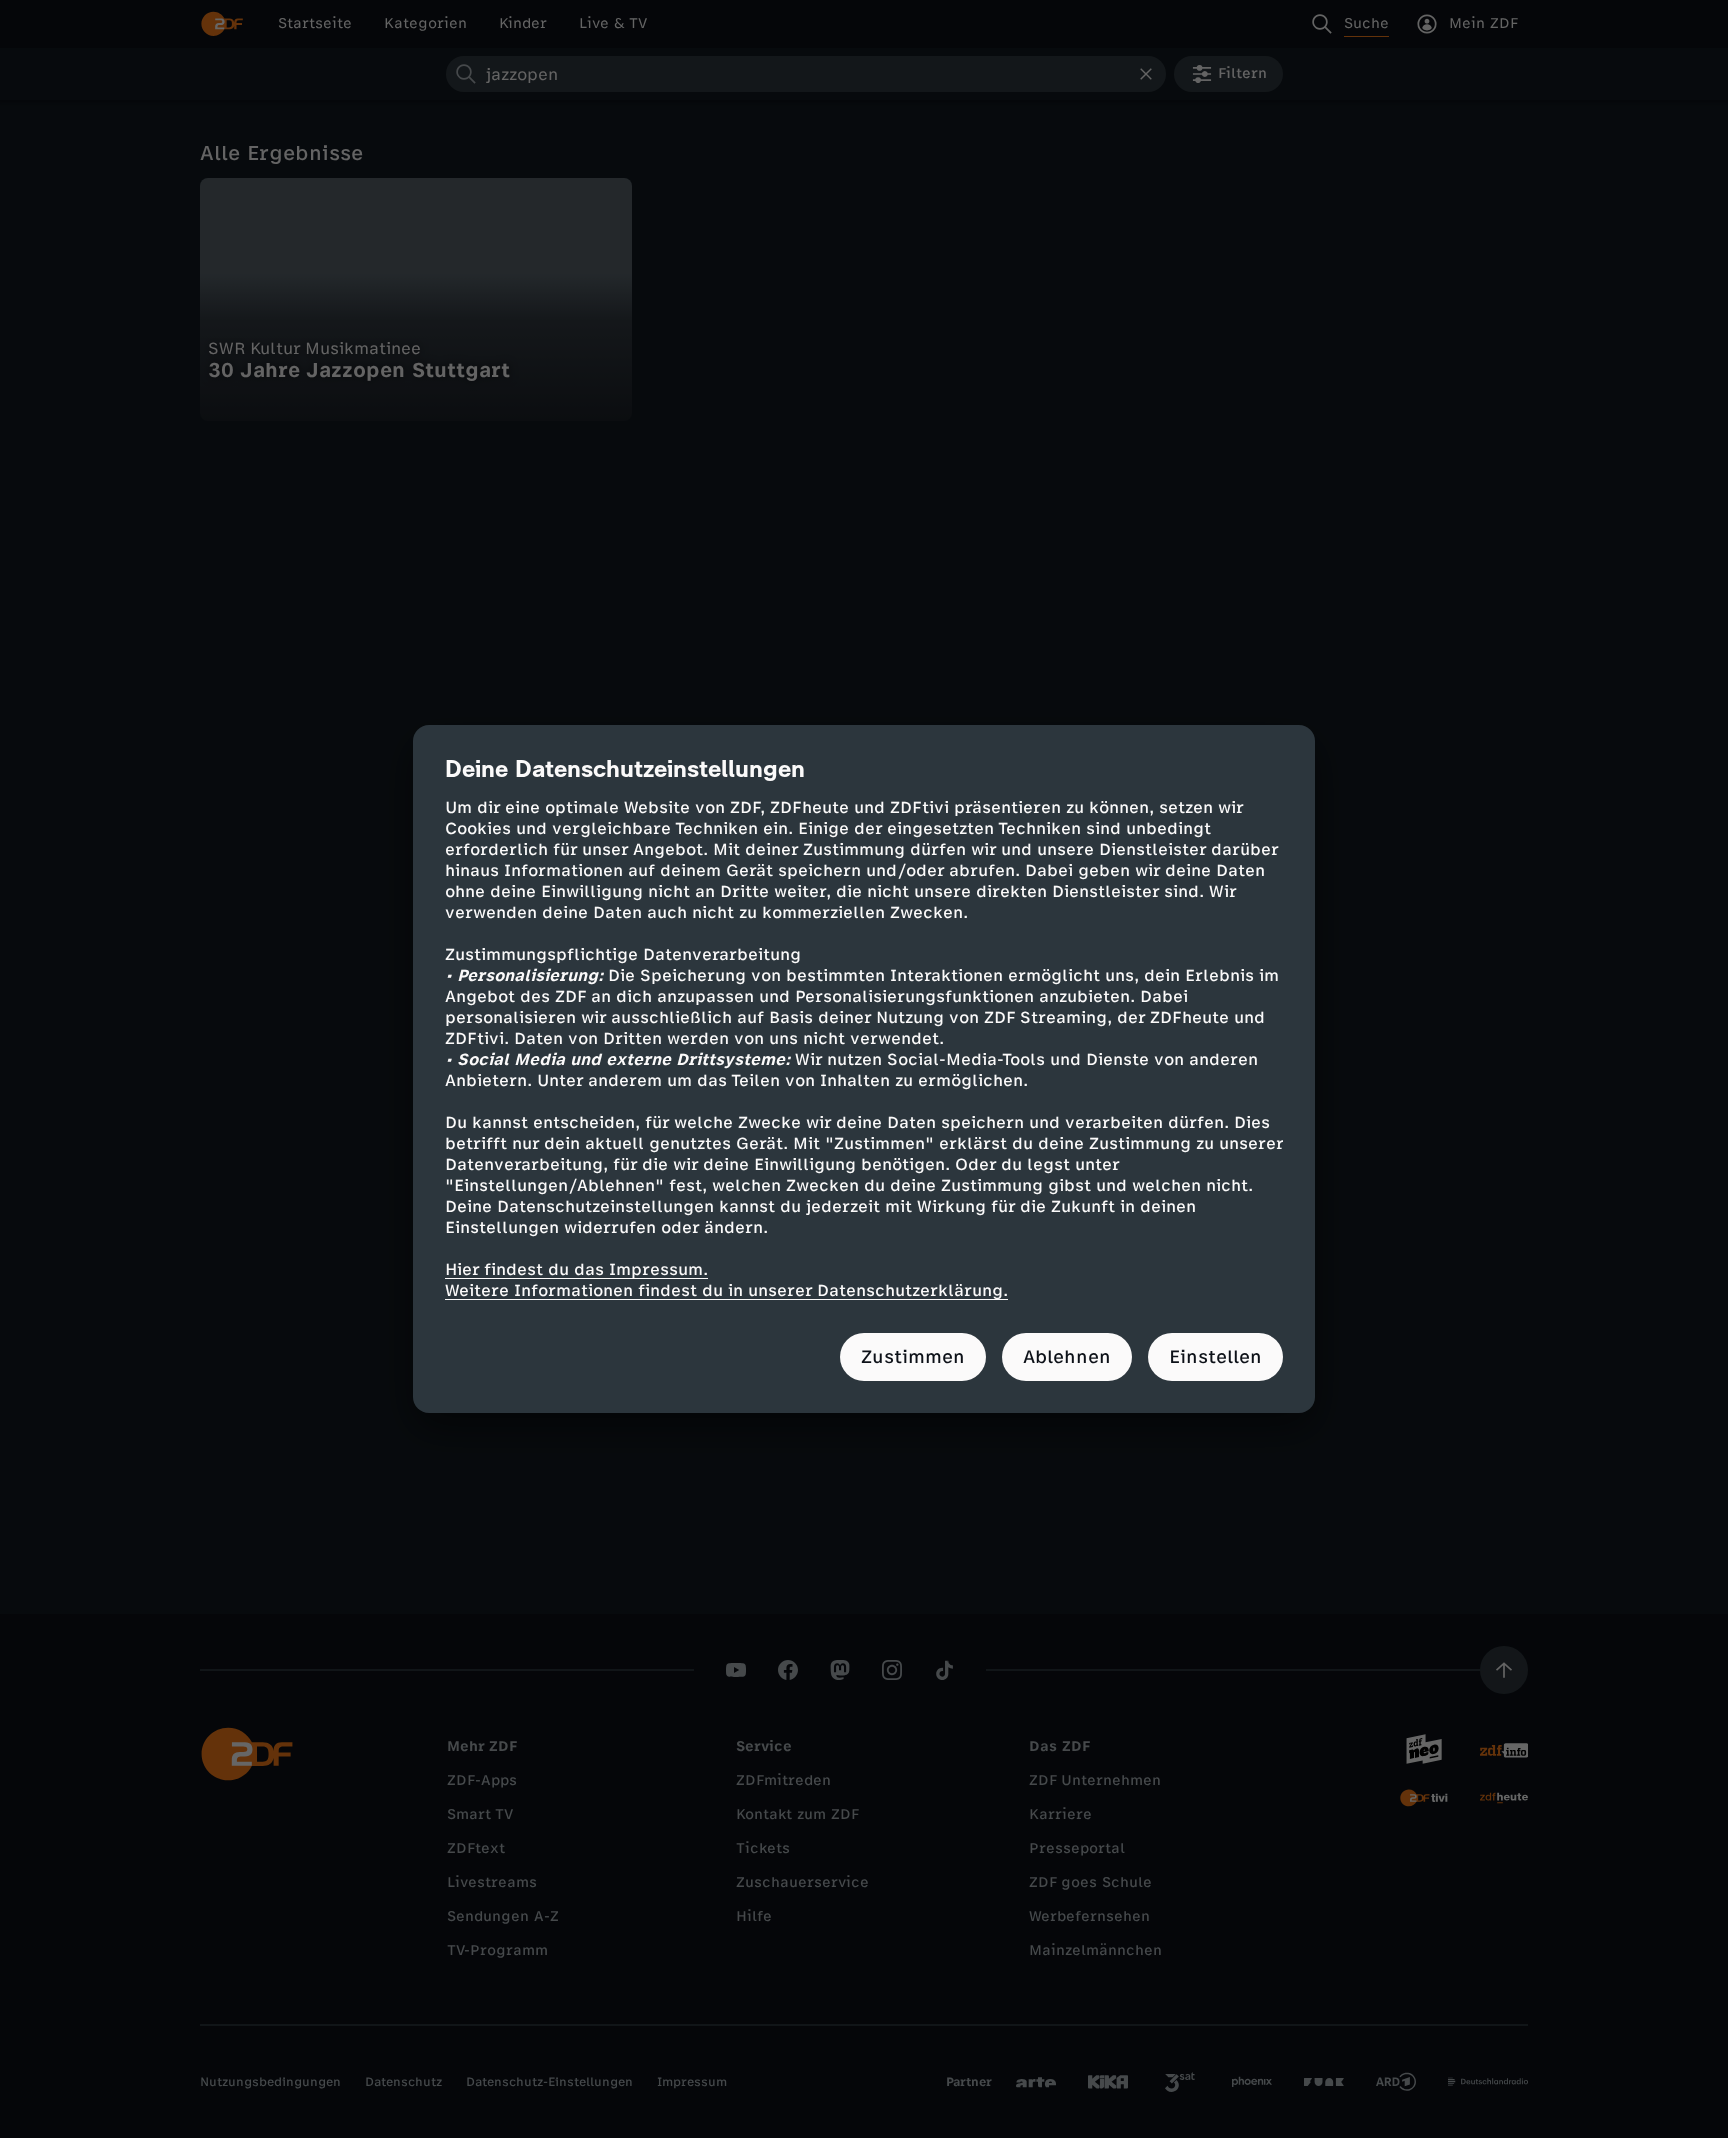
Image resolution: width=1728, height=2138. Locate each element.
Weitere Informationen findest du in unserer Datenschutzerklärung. (726, 1290)
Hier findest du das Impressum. (576, 1269)
